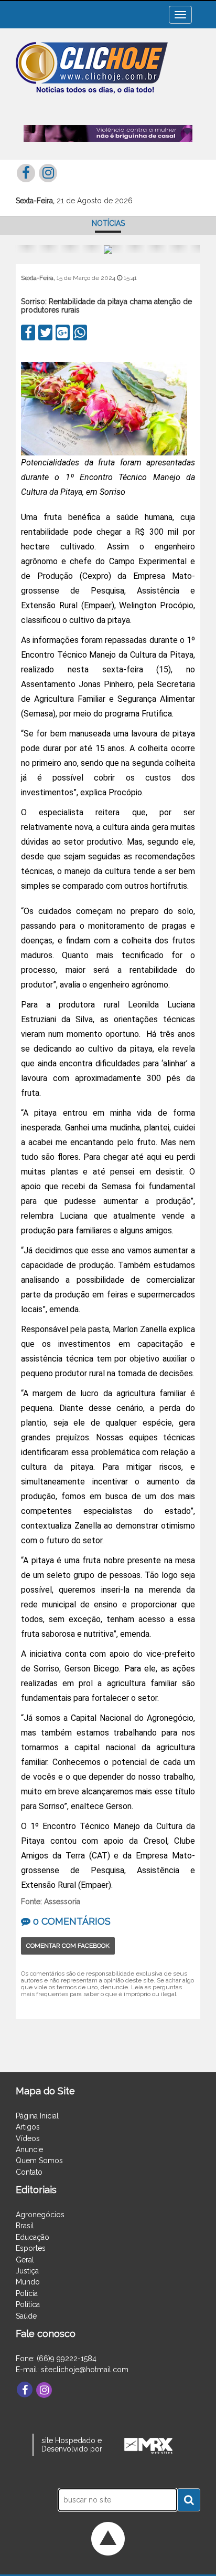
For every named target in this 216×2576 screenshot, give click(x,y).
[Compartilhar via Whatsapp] (80, 333)
